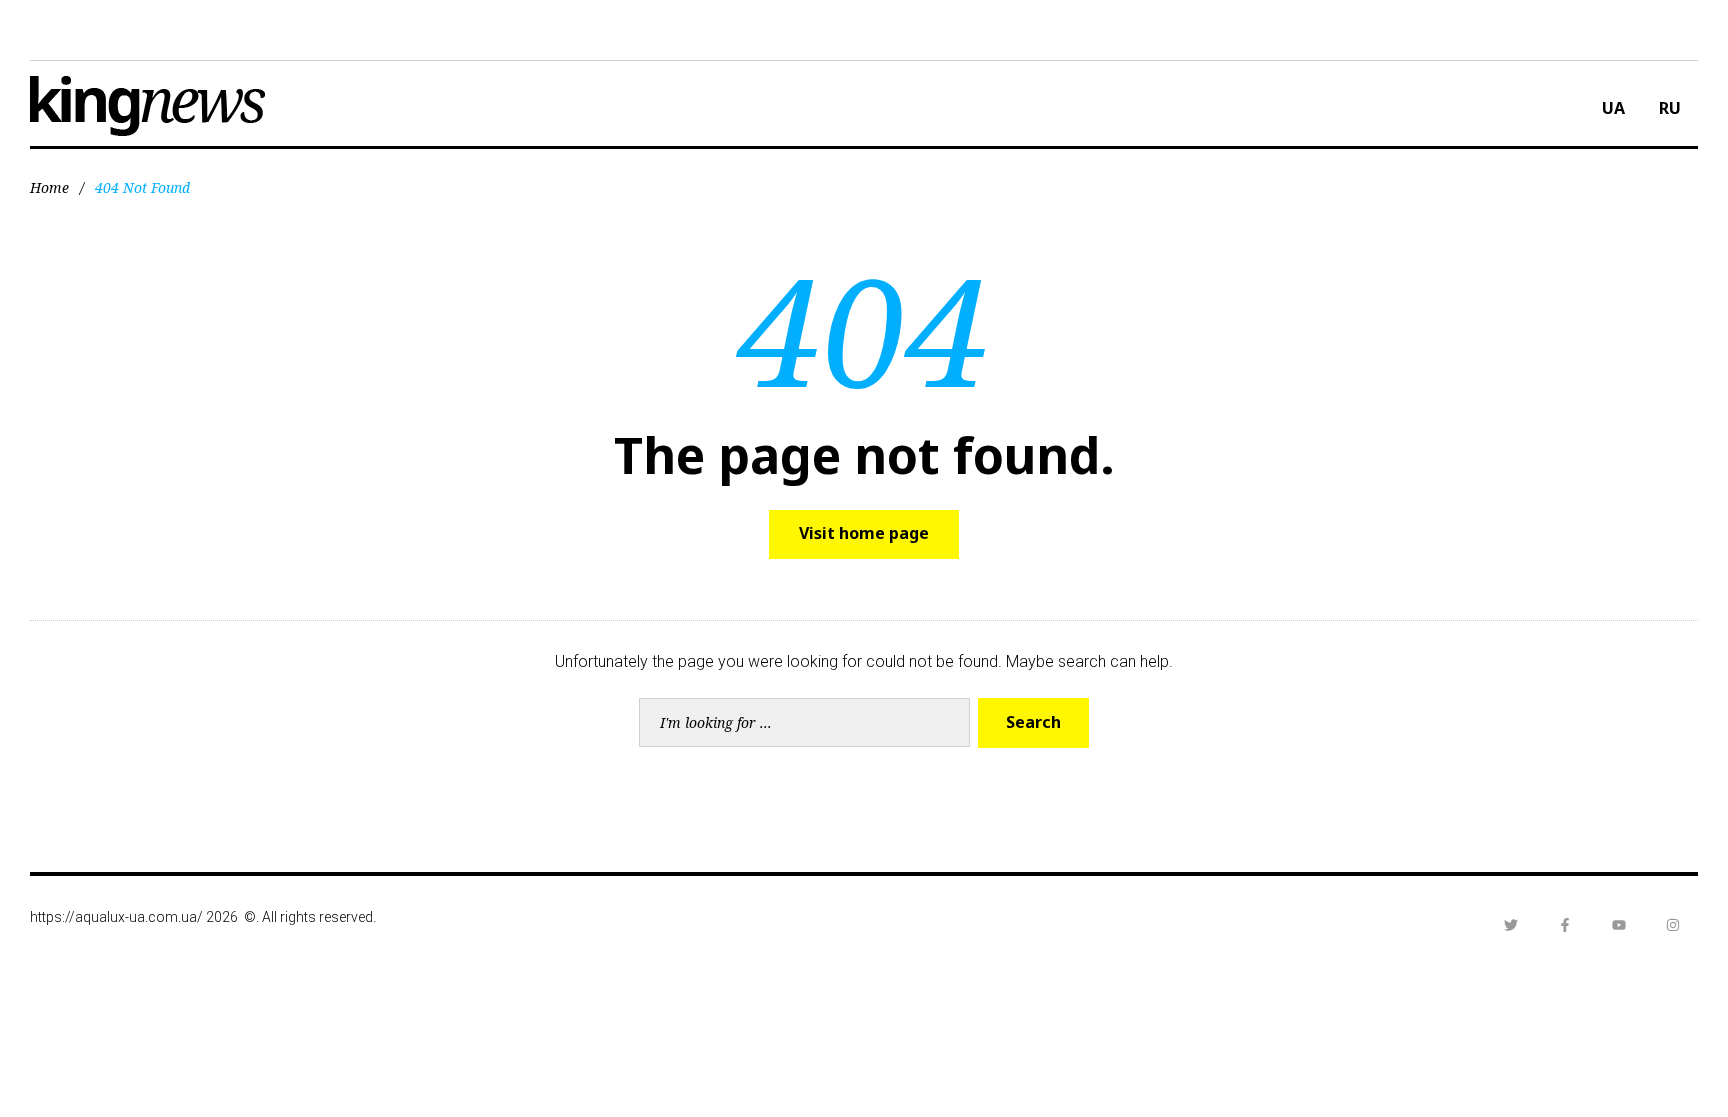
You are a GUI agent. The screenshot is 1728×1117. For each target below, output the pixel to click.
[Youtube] (1619, 925)
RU (1670, 108)
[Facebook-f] (1565, 925)
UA (1613, 108)
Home (49, 187)
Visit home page (864, 533)
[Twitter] (1511, 925)
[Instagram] (1673, 925)
